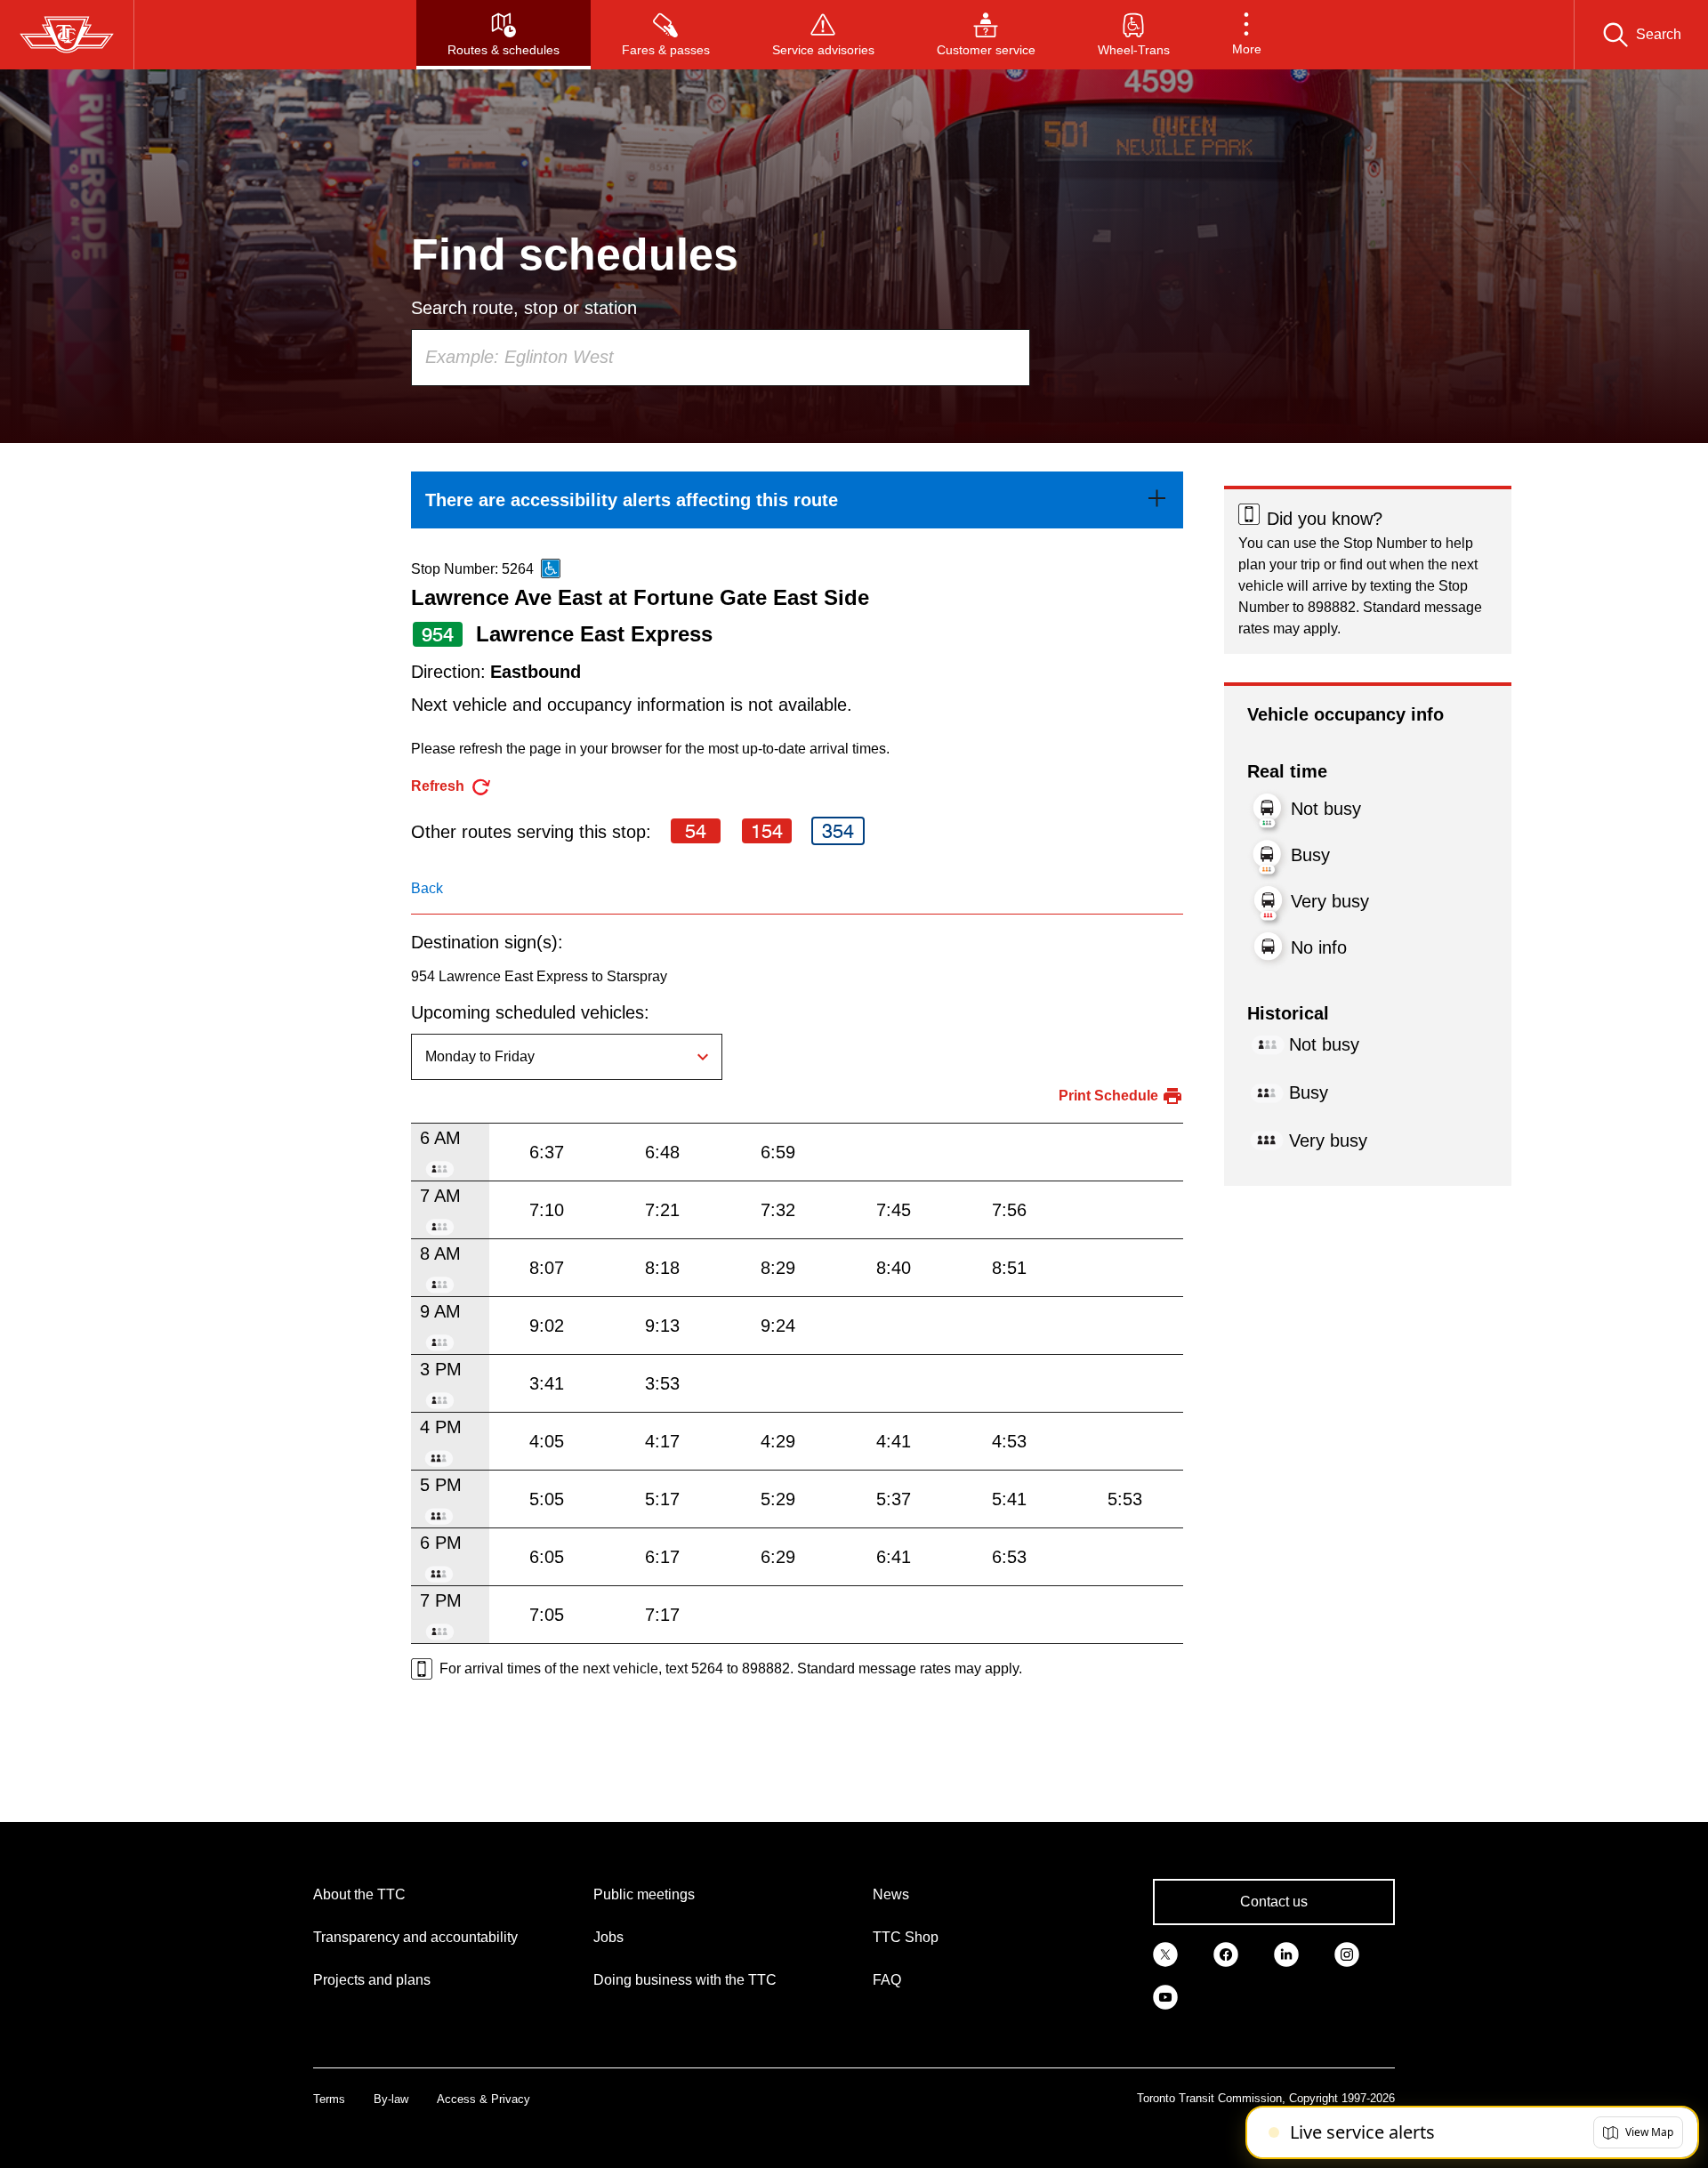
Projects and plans (372, 1980)
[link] (797, 500)
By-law (391, 2099)
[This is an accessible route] (551, 568)
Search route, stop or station (524, 308)
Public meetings (644, 1894)
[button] (1247, 35)
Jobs (608, 1937)
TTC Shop (906, 1937)
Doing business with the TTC (685, 1980)
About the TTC (359, 1894)
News (891, 1894)
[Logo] (67, 35)
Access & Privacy (483, 2099)
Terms (329, 2099)
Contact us (1274, 1902)
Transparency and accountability (415, 1937)
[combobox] (721, 358)
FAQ (887, 1980)
